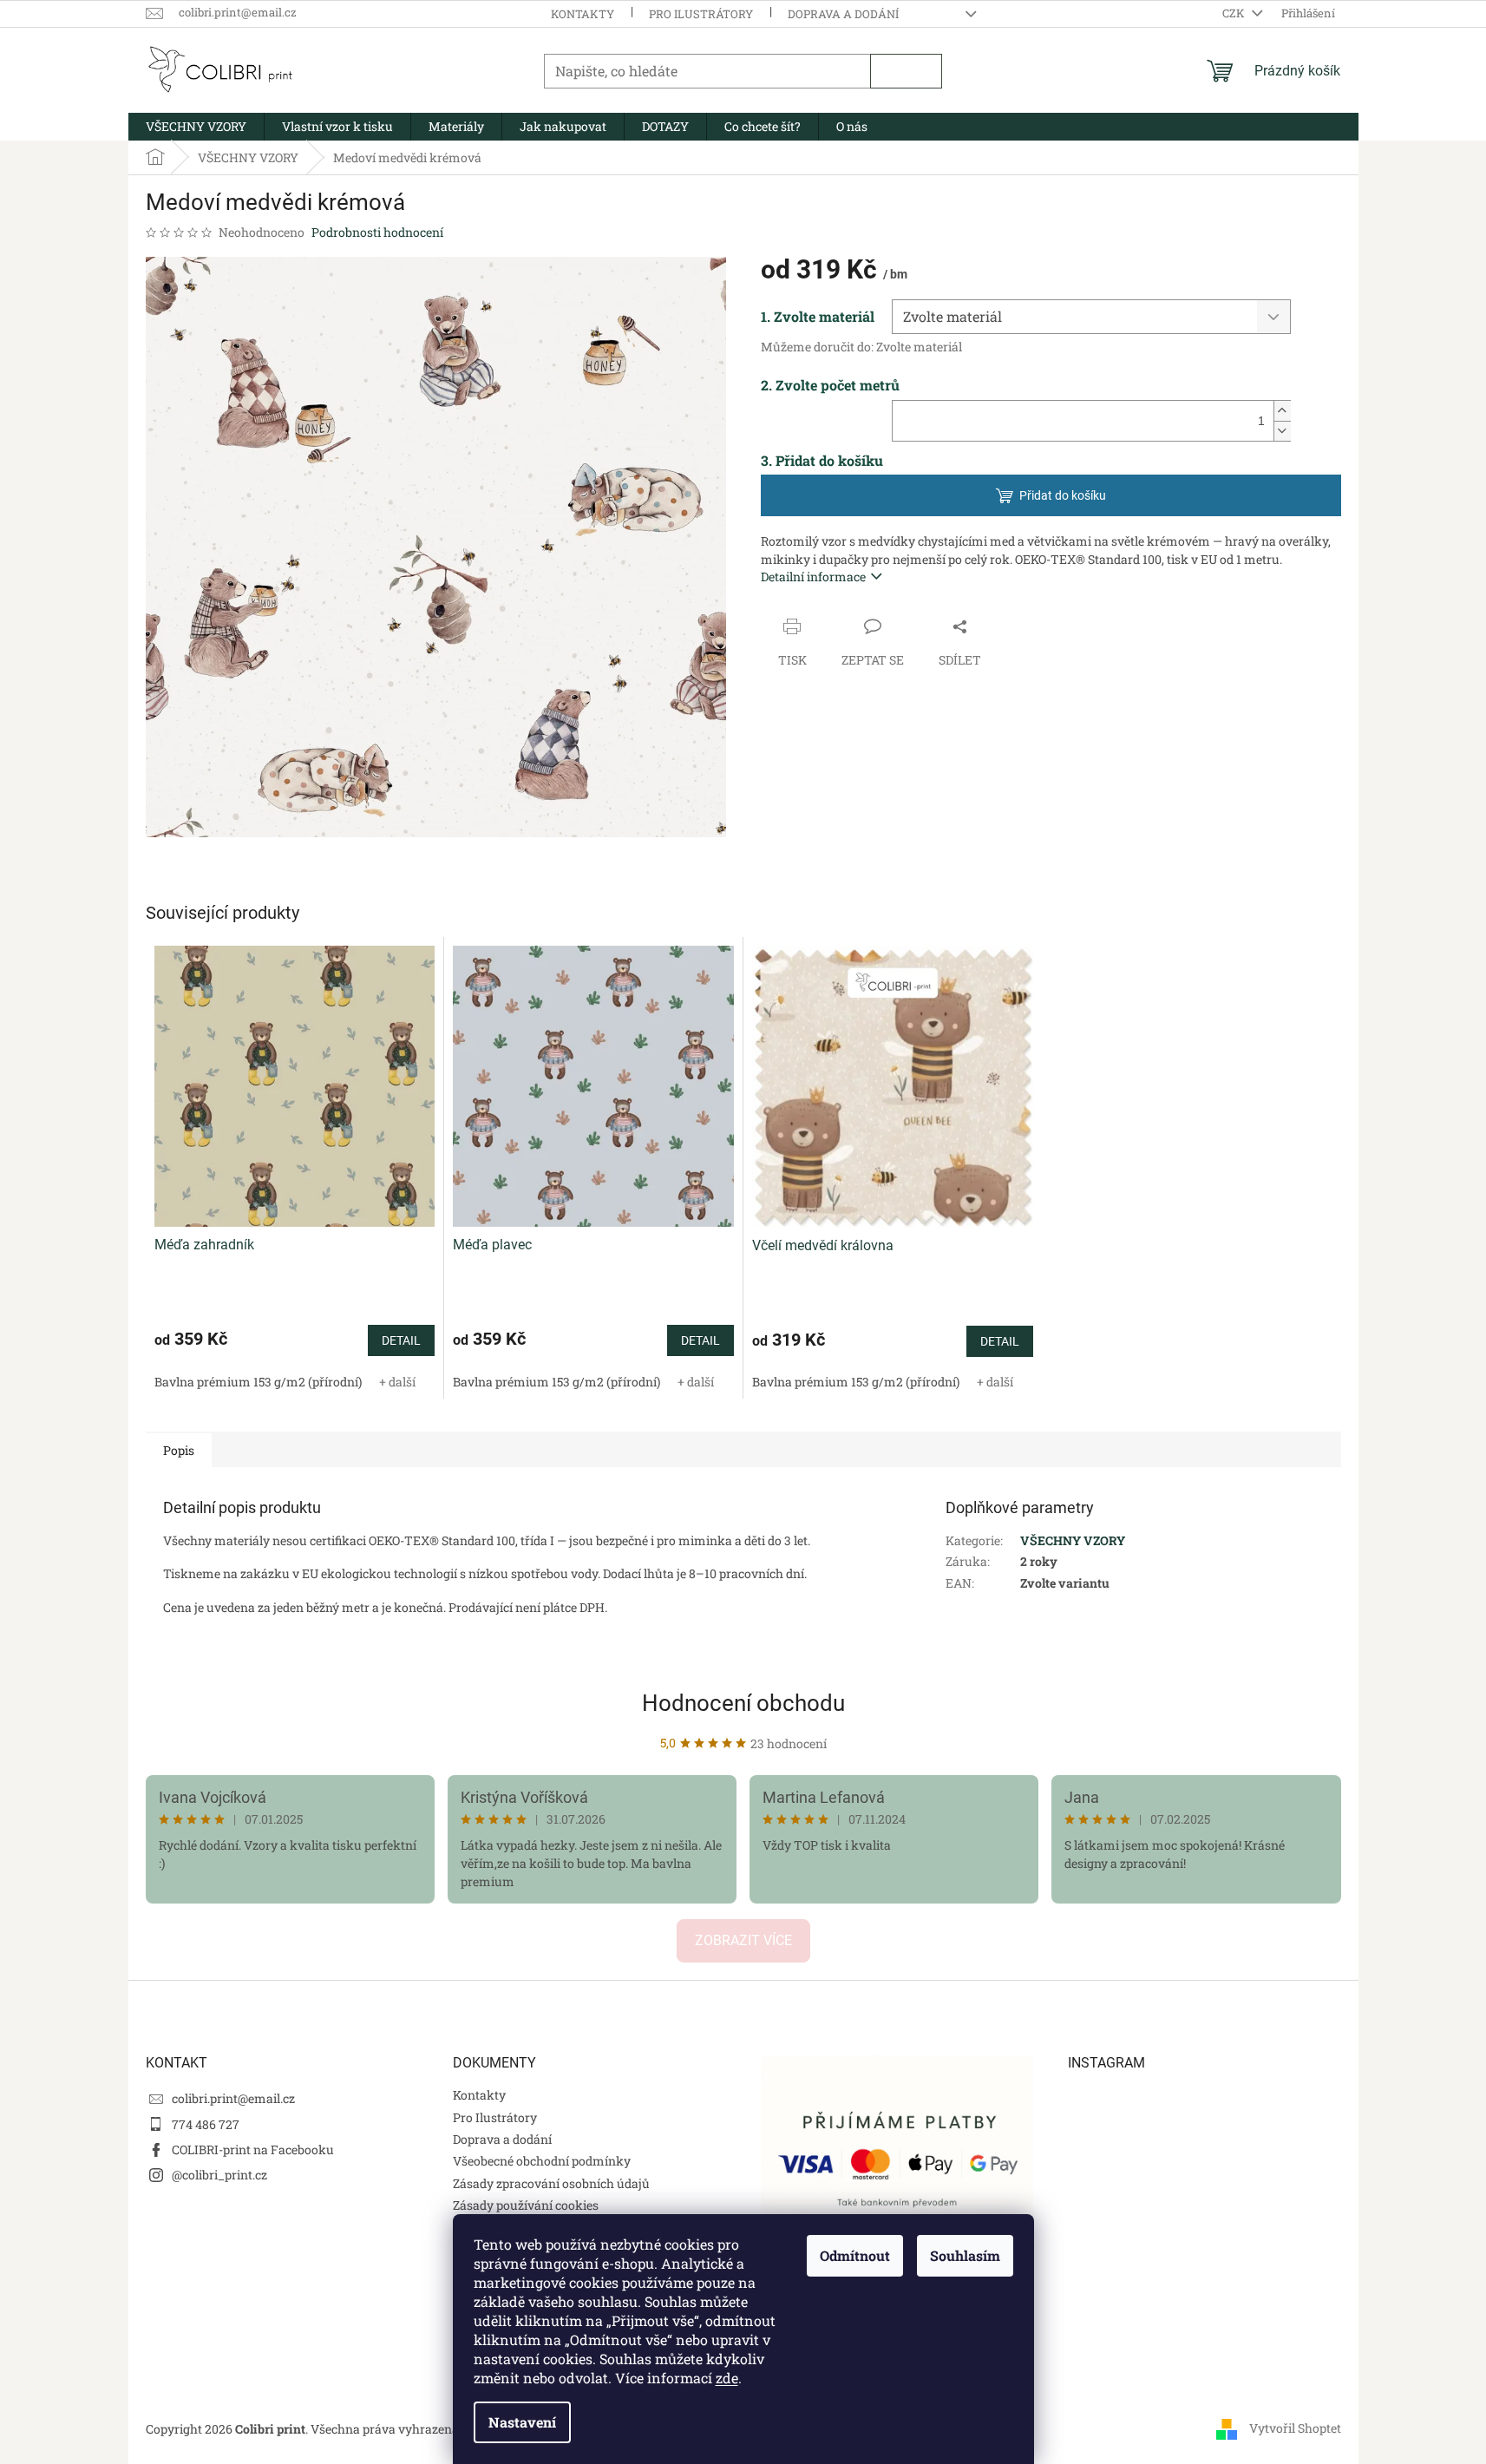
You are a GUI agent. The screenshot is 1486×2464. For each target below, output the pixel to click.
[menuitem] (196, 127)
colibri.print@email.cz (233, 2098)
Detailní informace (813, 577)
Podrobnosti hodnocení (377, 232)
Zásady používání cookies (526, 2205)
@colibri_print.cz (219, 2175)
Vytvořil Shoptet (1295, 2427)
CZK (1235, 13)
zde (727, 2378)
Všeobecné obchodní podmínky (542, 2161)
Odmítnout (855, 2255)
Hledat (906, 71)
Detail (401, 1340)
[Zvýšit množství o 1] (1282, 411)
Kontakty (583, 14)
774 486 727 (206, 2124)
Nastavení (522, 2422)
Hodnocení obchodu (743, 1703)
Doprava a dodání (843, 14)
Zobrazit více (743, 1940)
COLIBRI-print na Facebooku (253, 2149)
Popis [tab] (179, 1450)
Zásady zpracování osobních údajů (551, 2183)
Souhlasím (965, 2255)
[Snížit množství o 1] (1282, 431)
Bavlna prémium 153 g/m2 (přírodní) (258, 1382)
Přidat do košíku (1063, 495)
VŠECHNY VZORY (1073, 1540)
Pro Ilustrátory (701, 14)
